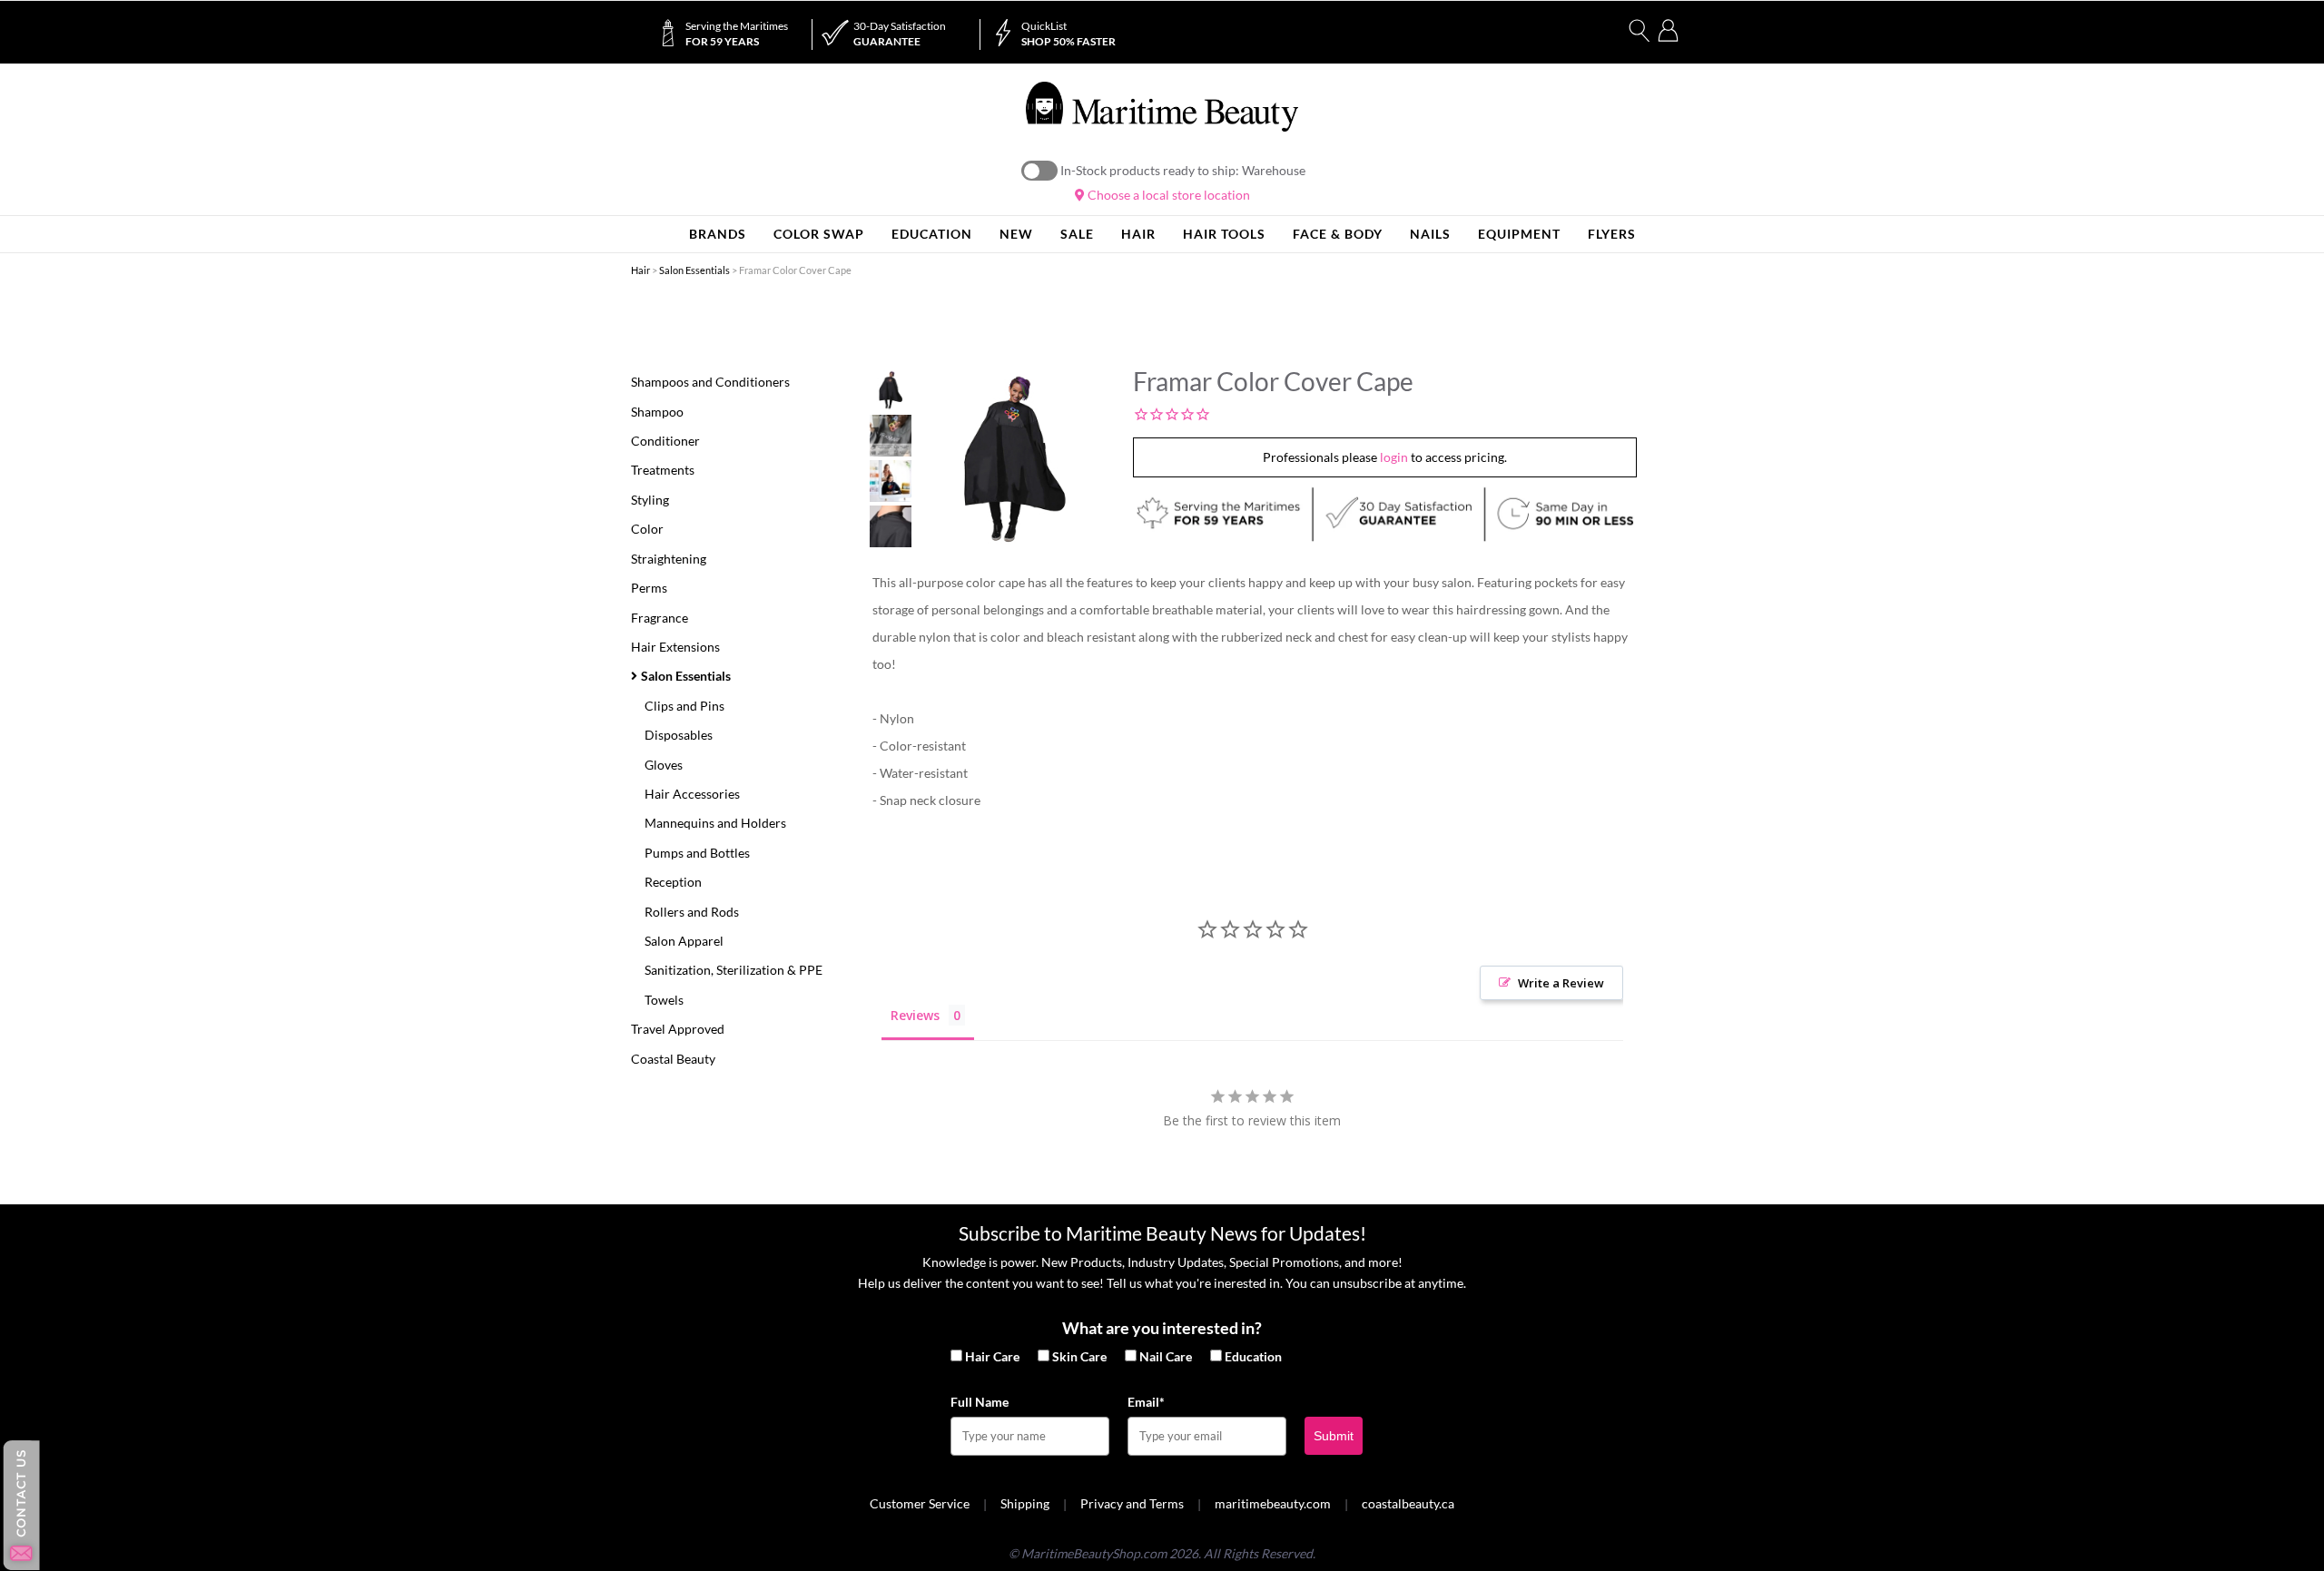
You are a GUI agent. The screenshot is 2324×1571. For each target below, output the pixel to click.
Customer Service (920, 1503)
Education (1253, 1356)
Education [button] (932, 234)
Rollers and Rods (692, 912)
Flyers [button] (1612, 234)
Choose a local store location (1167, 195)
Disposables (679, 735)
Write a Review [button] (1561, 983)
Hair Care (992, 1356)
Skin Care (1079, 1356)
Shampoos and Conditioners (710, 382)
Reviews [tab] (915, 1015)
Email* (1146, 1402)
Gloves (664, 765)
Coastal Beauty (673, 1059)
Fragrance (660, 618)
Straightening (669, 559)
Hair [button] (1138, 234)
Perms (649, 588)
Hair (640, 270)
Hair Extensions (675, 647)
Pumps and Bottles (697, 853)
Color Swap (819, 234)
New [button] (1016, 234)
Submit (1334, 1436)
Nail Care (1166, 1356)
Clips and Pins (684, 706)
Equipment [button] (1519, 234)
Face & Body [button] (1338, 234)
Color (647, 529)
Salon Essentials (694, 270)
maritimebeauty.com (1273, 1503)
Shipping (1025, 1503)
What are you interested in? (1162, 1328)
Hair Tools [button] (1224, 234)
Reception (673, 882)
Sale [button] (1077, 234)
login (1394, 457)
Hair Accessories (692, 794)
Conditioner (665, 441)
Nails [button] (1430, 234)
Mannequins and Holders (715, 823)
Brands (718, 234)
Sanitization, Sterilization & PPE (734, 970)
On (1039, 171)
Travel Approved (678, 1029)
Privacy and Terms (1132, 1503)
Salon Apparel (684, 941)
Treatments (663, 470)
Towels (664, 1000)
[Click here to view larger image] (1014, 459)
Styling (650, 500)
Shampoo (657, 412)
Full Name (980, 1402)
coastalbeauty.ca (1408, 1503)
